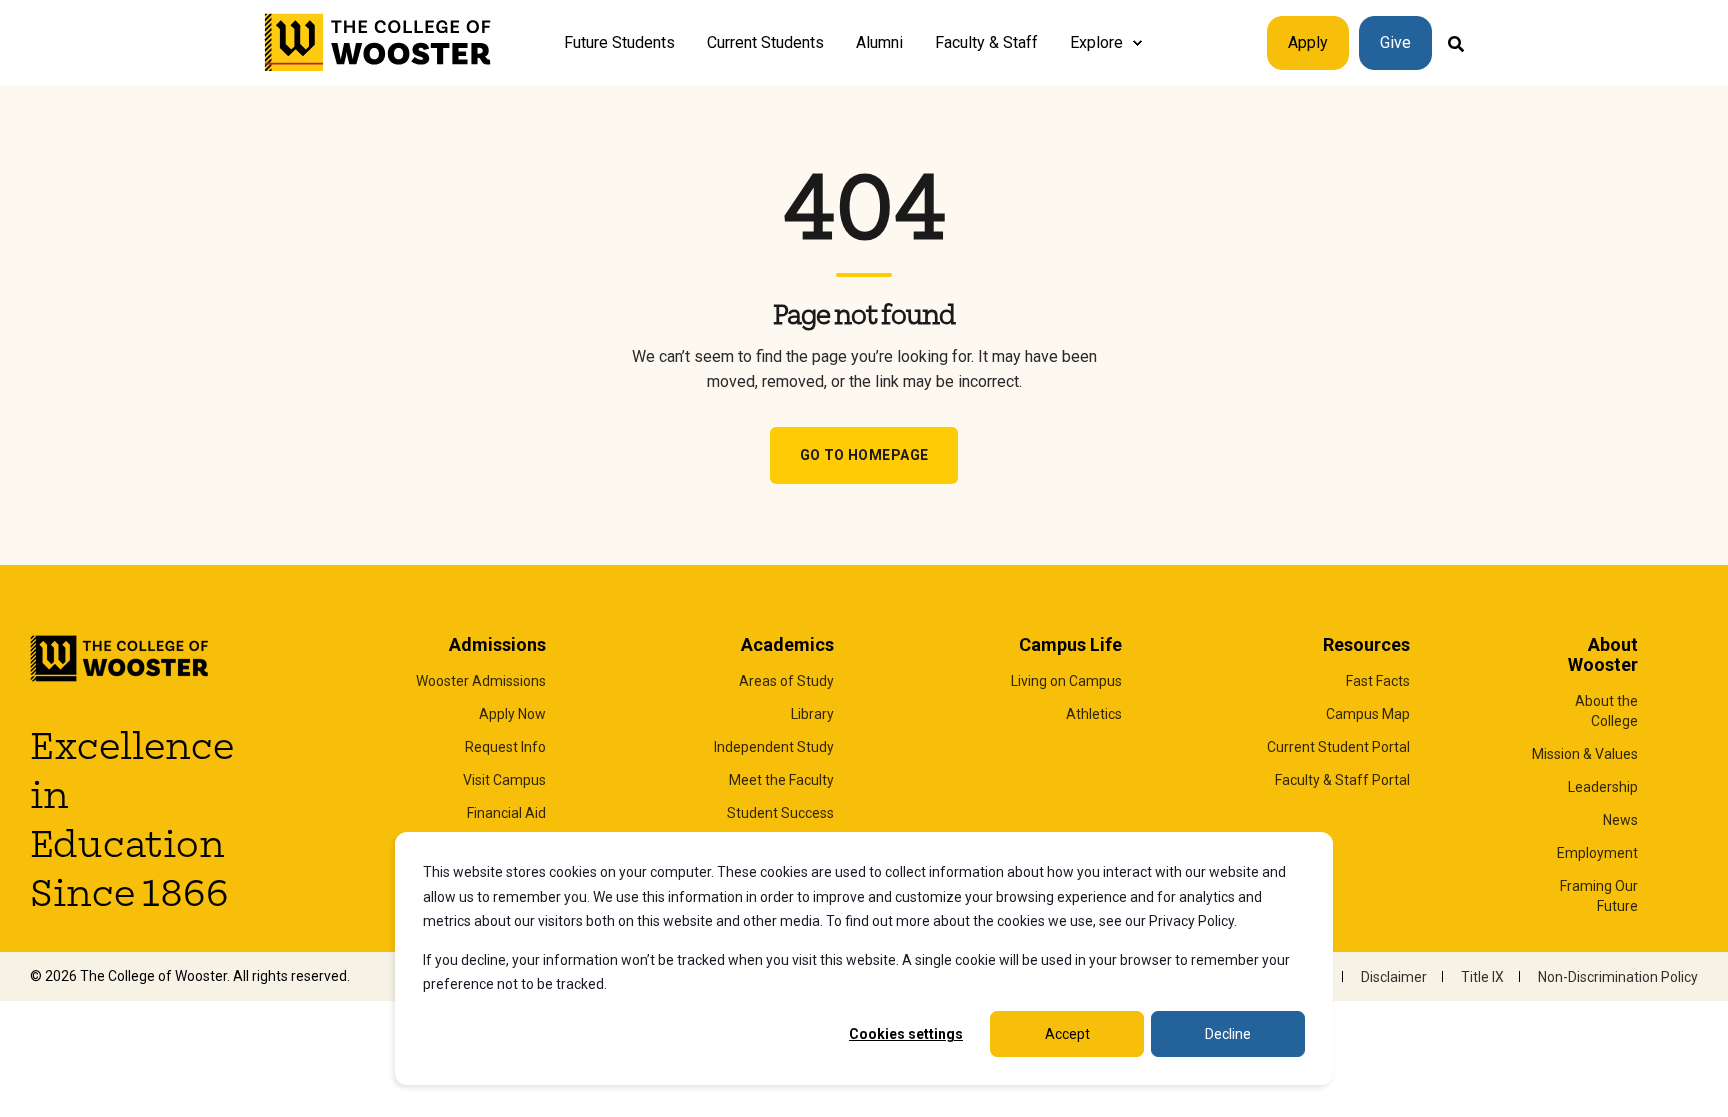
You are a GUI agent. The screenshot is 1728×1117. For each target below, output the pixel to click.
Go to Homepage (864, 455)
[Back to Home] (378, 43)
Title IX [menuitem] (1482, 977)
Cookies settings (906, 1034)
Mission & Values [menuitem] (1585, 754)
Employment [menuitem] (1597, 853)
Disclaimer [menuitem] (1394, 977)
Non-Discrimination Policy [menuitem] (1618, 977)
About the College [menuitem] (1606, 711)
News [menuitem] (1620, 820)
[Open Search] (1456, 42)
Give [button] (1395, 42)
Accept (1067, 1034)
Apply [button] (1308, 42)
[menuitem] (1137, 43)
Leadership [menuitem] (1603, 787)
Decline (1228, 1034)
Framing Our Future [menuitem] (1599, 896)
